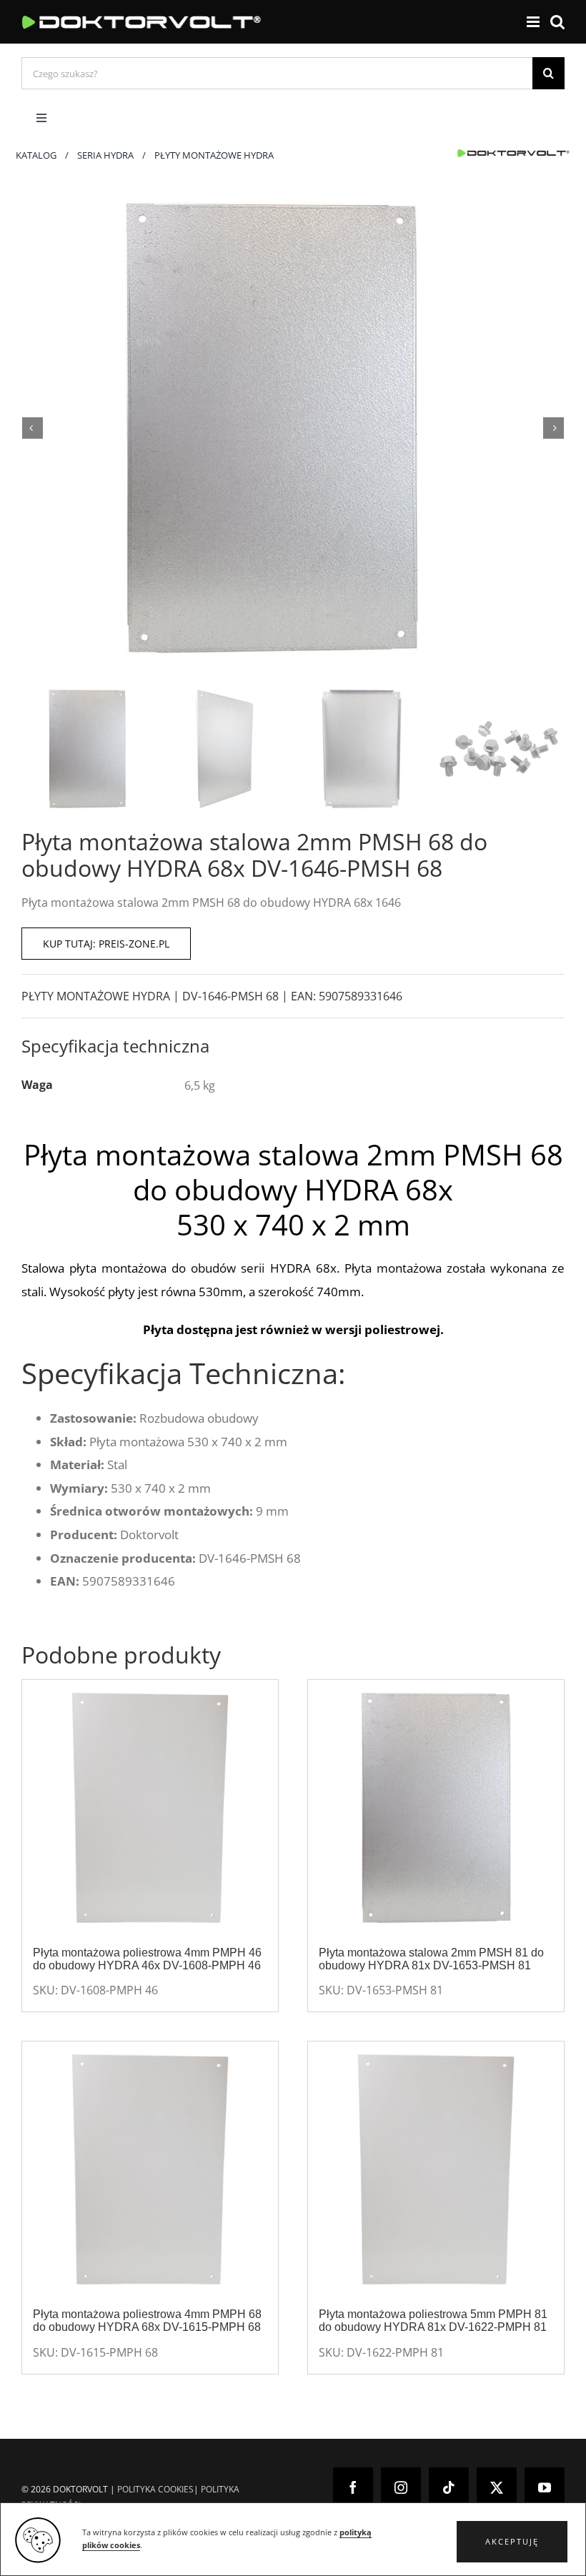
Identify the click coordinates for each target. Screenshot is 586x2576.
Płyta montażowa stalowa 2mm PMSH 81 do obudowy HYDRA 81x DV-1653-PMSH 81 (431, 1959)
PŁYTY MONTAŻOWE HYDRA (96, 996)
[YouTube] (545, 2487)
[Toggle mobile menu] (534, 22)
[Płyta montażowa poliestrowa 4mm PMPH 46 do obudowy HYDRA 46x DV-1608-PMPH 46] (150, 1808)
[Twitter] (497, 2487)
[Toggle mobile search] (557, 22)
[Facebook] (353, 2487)
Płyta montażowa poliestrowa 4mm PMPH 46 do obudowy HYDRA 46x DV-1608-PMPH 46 (147, 1959)
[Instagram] (401, 2487)
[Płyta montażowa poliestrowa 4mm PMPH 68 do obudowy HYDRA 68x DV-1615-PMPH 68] (150, 2169)
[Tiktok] (449, 2487)
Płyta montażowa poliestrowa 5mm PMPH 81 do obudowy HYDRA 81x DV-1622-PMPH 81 (433, 2321)
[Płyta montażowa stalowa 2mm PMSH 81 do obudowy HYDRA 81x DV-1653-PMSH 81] (436, 1808)
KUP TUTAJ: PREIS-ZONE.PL (106, 944)
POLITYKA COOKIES (155, 2489)
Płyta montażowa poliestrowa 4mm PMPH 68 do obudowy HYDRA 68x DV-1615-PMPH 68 (147, 2321)
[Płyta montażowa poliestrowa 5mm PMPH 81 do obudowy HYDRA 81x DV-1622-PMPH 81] (436, 2169)
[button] (512, 2542)
